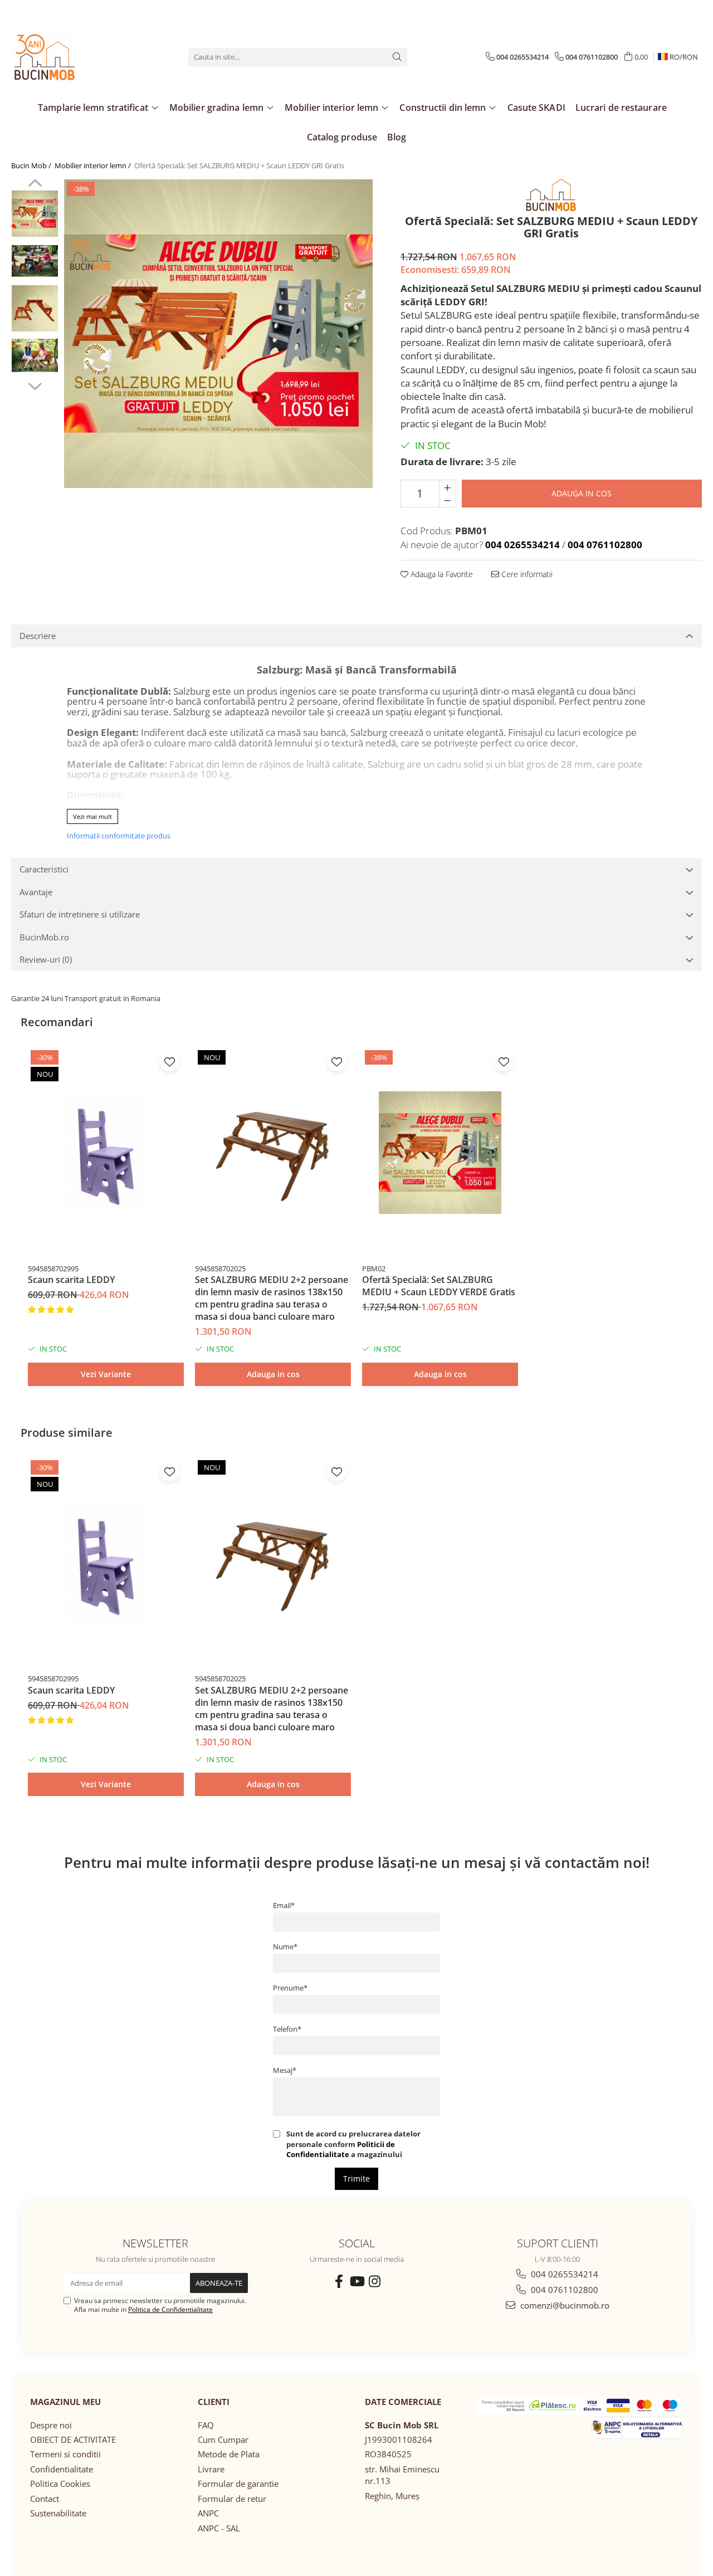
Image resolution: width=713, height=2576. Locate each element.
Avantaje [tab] (36, 892)
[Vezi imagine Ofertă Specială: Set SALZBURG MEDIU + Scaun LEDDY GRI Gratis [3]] (35, 356)
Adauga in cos (582, 493)
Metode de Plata (229, 2454)
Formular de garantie (238, 2484)
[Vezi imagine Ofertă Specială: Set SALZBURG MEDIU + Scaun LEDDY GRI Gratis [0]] (35, 214)
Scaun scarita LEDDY (71, 1280)
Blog (397, 137)
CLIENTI (214, 2402)
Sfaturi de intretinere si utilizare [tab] (80, 914)
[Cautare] (397, 57)
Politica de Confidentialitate (170, 2309)
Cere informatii (526, 574)
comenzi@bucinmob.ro (564, 2305)
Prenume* (290, 1988)
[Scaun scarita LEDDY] (106, 1153)
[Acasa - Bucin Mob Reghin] (67, 57)
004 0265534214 (563, 2274)
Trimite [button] (356, 2179)
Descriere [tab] (38, 636)
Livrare (211, 2469)
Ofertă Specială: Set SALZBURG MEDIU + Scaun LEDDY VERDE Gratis (439, 1286)
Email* (284, 1905)
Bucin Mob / (32, 165)
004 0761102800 (563, 2290)
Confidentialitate (62, 2469)
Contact (45, 2499)
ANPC (208, 2513)
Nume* (285, 1946)
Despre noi (51, 2425)
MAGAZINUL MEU (65, 2402)
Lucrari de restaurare (621, 108)
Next (35, 385)
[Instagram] (374, 2281)
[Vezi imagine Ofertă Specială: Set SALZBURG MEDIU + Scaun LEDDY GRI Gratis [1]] (35, 261)
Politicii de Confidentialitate (341, 2149)
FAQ (206, 2425)
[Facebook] (339, 2281)
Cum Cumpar (223, 2440)
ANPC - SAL (219, 2528)
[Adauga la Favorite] (170, 1062)
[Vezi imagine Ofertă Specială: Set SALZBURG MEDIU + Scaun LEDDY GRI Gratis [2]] (35, 308)
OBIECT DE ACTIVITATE (73, 2440)
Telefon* (287, 2029)
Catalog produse (342, 137)
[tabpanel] (218, 333)
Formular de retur (232, 2499)
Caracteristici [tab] (44, 869)
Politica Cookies (60, 2484)
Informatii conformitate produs (119, 836)
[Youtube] (356, 2281)
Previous (35, 184)
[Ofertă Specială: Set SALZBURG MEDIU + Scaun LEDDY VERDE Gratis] (440, 1153)
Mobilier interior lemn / (94, 165)
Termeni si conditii (65, 2454)
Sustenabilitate (58, 2513)
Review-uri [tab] (46, 959)
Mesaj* (285, 2070)
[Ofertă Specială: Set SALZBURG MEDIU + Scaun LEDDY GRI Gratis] (218, 333)
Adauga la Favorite (441, 574)
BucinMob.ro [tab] (44, 937)
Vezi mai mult (92, 816)
